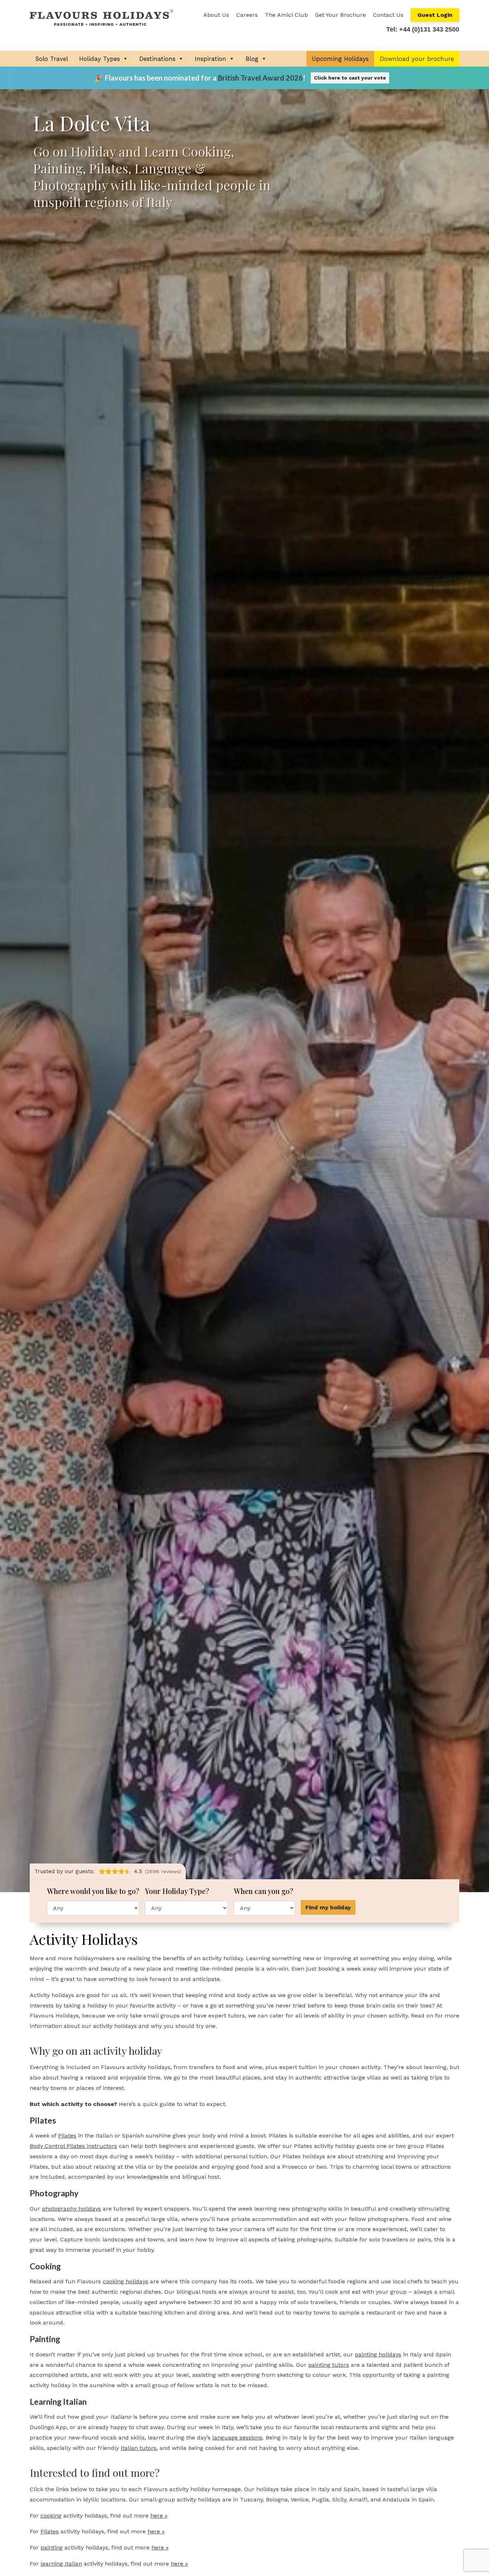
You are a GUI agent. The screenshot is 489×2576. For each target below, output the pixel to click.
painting (52, 2548)
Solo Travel (52, 59)
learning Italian (61, 2564)
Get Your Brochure (340, 15)
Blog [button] (252, 59)
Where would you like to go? (93, 1891)
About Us (216, 15)
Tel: (423, 29)
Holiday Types (100, 59)
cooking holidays (125, 2281)
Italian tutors (139, 2448)
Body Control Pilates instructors (73, 2146)
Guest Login (435, 15)
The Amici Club (286, 15)
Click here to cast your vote (350, 78)
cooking (51, 2516)
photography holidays (71, 2209)
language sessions (237, 2438)
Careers (247, 15)
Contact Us (388, 15)
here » (159, 2516)
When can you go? (264, 1891)
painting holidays (378, 2354)
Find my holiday (328, 1907)
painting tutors (329, 2365)
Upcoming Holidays (340, 59)
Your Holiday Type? (178, 1891)
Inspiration (210, 59)
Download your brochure (417, 59)
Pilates (67, 2136)
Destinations (157, 59)
